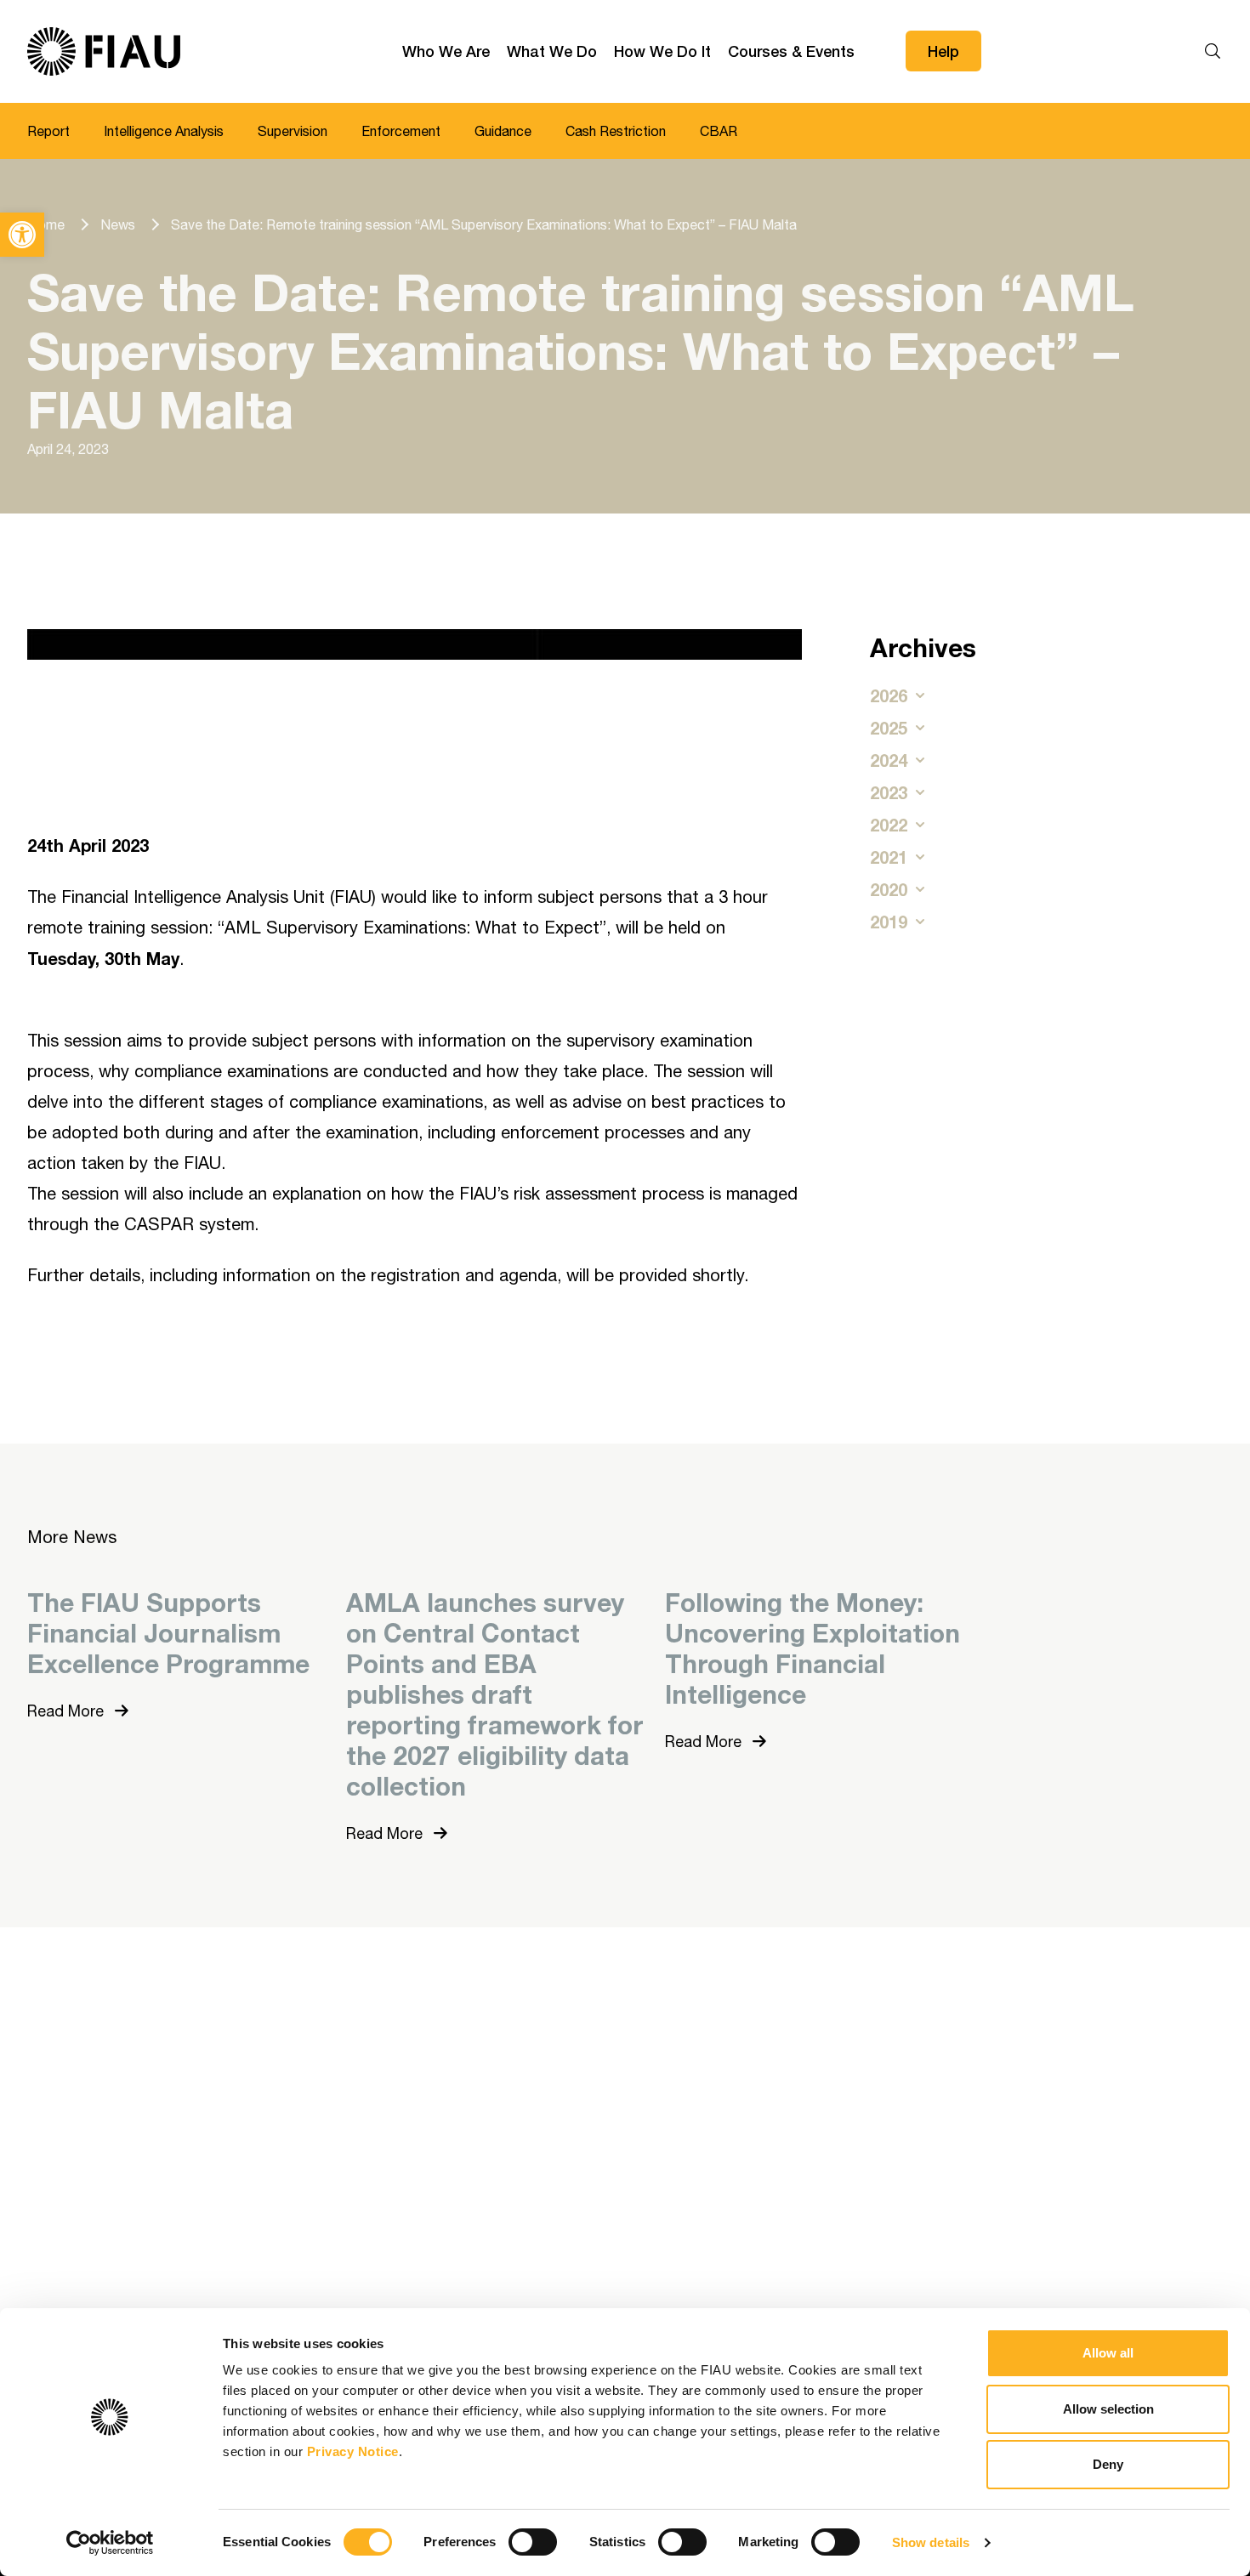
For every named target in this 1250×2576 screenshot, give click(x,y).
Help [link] (943, 51)
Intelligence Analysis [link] (164, 131)
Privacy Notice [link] (353, 2451)
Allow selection (1108, 2409)
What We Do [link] (552, 51)
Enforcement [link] (401, 131)
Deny (1108, 2464)
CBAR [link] (719, 131)
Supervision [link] (293, 131)
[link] (22, 235)
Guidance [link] (503, 131)
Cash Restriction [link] (616, 131)
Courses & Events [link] (791, 51)
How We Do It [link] (662, 51)
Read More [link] (68, 1711)
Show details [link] (931, 2542)
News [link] (118, 224)
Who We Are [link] (446, 51)
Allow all (1108, 2353)
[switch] (533, 2542)
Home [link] (46, 224)
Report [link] (48, 131)
